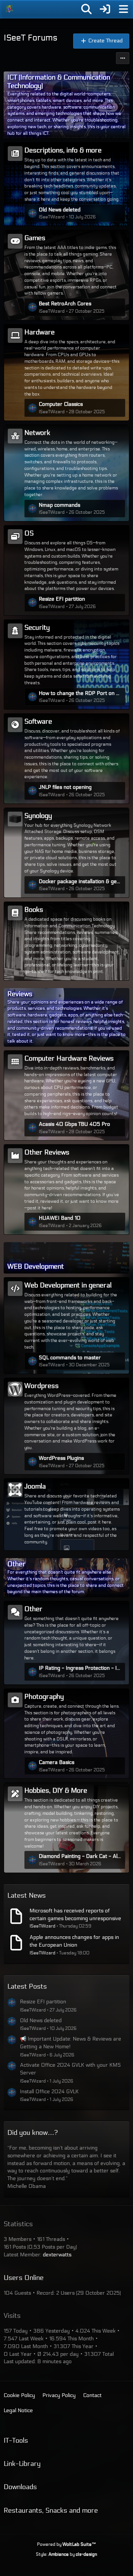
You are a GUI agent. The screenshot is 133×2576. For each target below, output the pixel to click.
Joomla (35, 1486)
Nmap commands (59, 505)
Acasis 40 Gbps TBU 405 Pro (74, 1124)
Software (38, 721)
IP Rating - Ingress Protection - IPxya (80, 1668)
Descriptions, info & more (63, 150)
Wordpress (42, 1386)
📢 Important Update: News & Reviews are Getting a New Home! (71, 2043)
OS (29, 533)
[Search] (86, 9)
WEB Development (36, 1266)
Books (34, 910)
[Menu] (123, 9)
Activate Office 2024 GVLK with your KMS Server (70, 2069)
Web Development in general (68, 1285)
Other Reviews (47, 1152)
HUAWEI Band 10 (60, 1218)
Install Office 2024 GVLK (49, 2092)
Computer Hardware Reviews (69, 1058)
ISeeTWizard (42, 1926)
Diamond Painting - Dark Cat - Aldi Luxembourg (80, 1856)
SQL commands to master (70, 1358)
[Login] (105, 9)
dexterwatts (57, 2255)
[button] (123, 58)
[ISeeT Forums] (9, 9)
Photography (44, 1697)
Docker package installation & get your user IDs (80, 881)
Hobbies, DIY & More (56, 1790)
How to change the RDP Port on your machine (80, 693)
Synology (38, 816)
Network (37, 433)
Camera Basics (57, 1762)
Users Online (24, 2278)
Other (16, 1564)
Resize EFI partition (62, 599)
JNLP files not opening (65, 787)
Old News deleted (60, 210)
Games (35, 238)
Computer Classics (61, 404)
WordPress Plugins (61, 1458)
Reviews (20, 994)
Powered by (66, 2544)
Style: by (66, 2554)
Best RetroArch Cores (65, 304)
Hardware (40, 332)
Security (37, 628)
